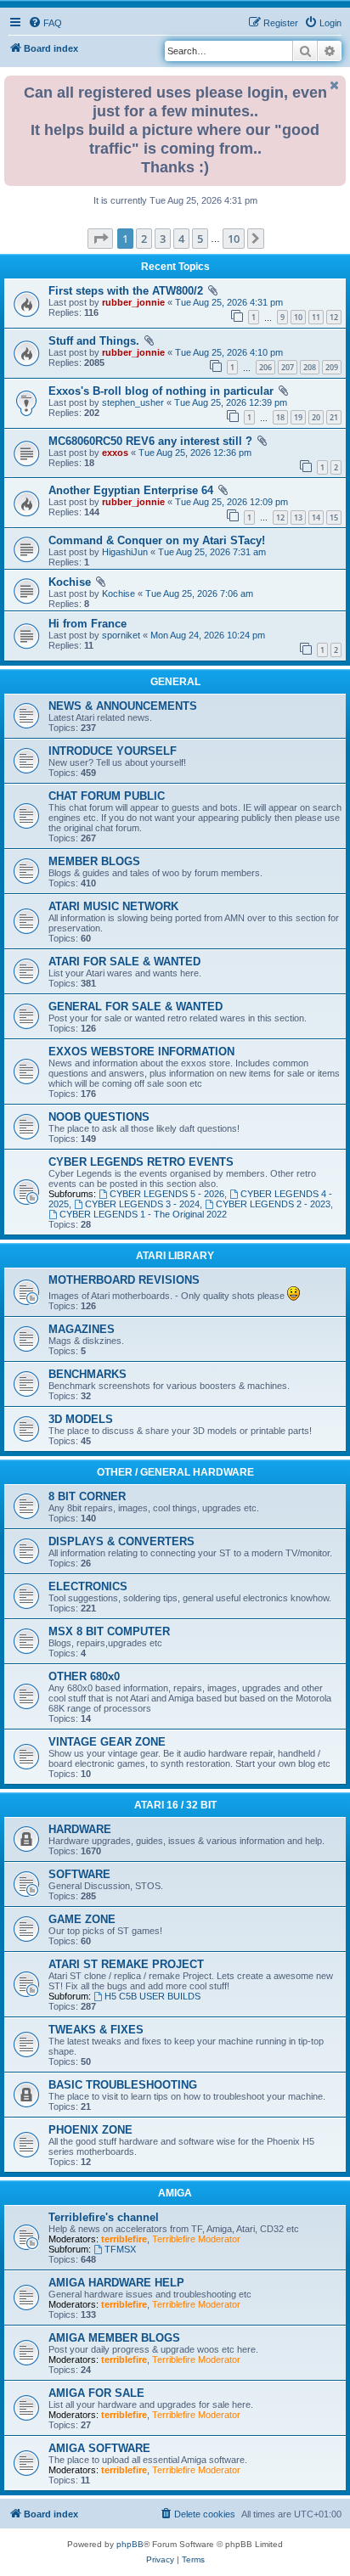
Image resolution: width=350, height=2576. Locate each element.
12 (334, 317)
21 (334, 417)
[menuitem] (45, 23)
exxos (115, 453)
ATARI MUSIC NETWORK (113, 906)
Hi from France (87, 624)
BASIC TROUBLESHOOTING (123, 2085)
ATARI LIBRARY (175, 1256)
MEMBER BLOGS (94, 861)
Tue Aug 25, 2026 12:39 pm (231, 402)
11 (316, 317)
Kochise (70, 582)
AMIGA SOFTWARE (99, 2448)
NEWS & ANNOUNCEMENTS (123, 706)
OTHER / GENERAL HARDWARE (175, 1472)
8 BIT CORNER (87, 1496)
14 (316, 517)
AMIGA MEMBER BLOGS (114, 2338)
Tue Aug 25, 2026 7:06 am (199, 593)
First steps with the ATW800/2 (126, 291)
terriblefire (124, 2239)
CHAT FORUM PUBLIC (107, 796)
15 (334, 517)
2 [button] (144, 239)
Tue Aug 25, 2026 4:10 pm (229, 352)
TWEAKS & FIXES (96, 2030)
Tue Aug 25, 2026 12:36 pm (195, 453)
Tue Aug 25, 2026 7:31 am (212, 552)
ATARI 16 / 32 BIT (175, 1805)
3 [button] (163, 239)
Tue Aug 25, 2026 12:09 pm (231, 502)
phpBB (130, 2544)
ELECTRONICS (88, 1586)
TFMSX (120, 2249)
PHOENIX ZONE (90, 2130)
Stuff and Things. (94, 341)
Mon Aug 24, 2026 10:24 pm (208, 635)
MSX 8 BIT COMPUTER (109, 1631)
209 (332, 367)
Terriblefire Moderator (196, 2239)
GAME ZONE (82, 1919)
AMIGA (175, 2193)
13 (298, 517)
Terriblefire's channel (104, 2217)
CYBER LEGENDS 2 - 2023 (273, 1204)
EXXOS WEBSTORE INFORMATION (141, 1052)
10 (298, 317)
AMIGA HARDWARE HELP (116, 2283)
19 (298, 417)
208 (310, 367)
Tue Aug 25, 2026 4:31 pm (229, 302)
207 (288, 367)
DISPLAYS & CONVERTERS (121, 1541)
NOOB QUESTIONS (99, 1117)
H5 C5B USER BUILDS (152, 1996)
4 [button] (181, 239)
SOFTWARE (79, 1874)
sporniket (121, 635)
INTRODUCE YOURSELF (113, 751)
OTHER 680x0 (84, 1676)
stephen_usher (133, 402)
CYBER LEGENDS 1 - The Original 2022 (143, 1214)
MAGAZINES (82, 1329)
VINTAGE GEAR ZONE (107, 1742)
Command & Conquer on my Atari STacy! (157, 540)
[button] (100, 239)
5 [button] (200, 239)
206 (265, 367)
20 (316, 417)
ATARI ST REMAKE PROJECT (126, 1964)
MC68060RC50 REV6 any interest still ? (150, 441)
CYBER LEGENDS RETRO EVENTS (141, 1162)
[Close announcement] (335, 85)
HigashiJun (125, 552)
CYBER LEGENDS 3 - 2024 (142, 1204)
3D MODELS (81, 1419)
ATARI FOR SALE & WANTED (124, 962)
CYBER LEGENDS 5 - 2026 (167, 1194)
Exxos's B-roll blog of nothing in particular (161, 391)
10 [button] (234, 239)
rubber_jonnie (133, 302)
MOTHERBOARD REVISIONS (124, 1280)
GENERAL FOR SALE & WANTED (135, 1007)
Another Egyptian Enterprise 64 (131, 490)
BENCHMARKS (87, 1374)
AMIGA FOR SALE (96, 2393)
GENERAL (175, 682)
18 (280, 417)
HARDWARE (80, 1829)
